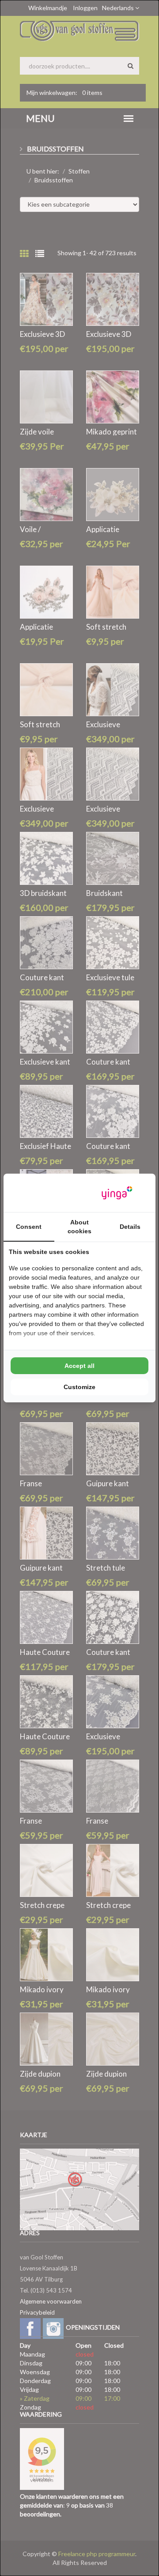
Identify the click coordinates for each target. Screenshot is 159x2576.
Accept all (79, 1366)
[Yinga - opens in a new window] (117, 1193)
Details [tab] (130, 1227)
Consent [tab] (29, 1227)
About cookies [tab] (79, 1227)
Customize (79, 1387)
